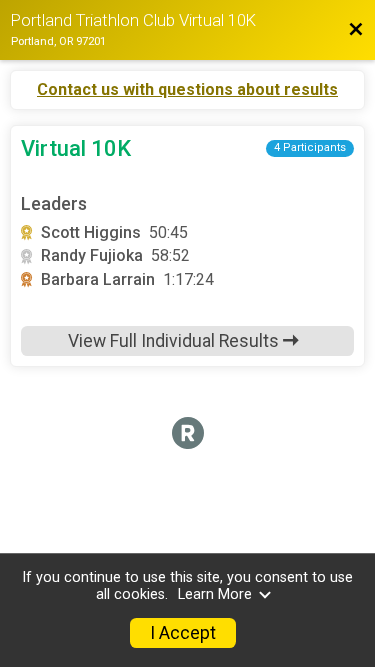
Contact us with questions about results (187, 90)
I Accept (183, 633)
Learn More (215, 594)
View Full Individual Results (175, 341)
